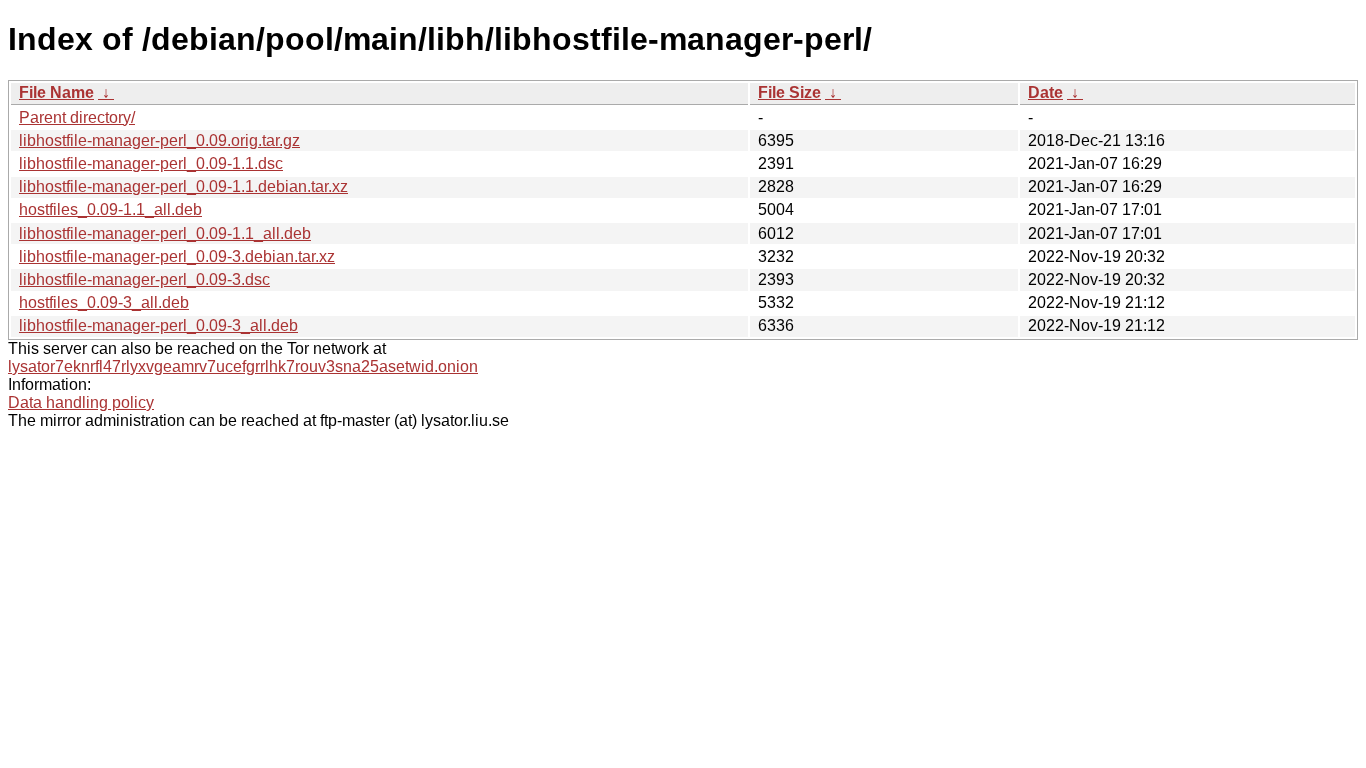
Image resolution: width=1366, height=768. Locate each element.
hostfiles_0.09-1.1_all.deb (110, 209)
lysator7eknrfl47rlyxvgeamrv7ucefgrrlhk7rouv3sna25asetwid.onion (243, 366)
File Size (789, 92)
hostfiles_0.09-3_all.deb (104, 302)
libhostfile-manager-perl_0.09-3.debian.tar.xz (177, 256)
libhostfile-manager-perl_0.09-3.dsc (144, 279)
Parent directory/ (77, 117)
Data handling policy (81, 402)
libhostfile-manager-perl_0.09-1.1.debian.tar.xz (183, 186)
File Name (56, 92)
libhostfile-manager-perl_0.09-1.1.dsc (151, 163)
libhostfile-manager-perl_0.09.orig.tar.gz (159, 140)
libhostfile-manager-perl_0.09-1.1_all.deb (165, 233)
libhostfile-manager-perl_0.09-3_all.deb (158, 325)
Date (1045, 92)
